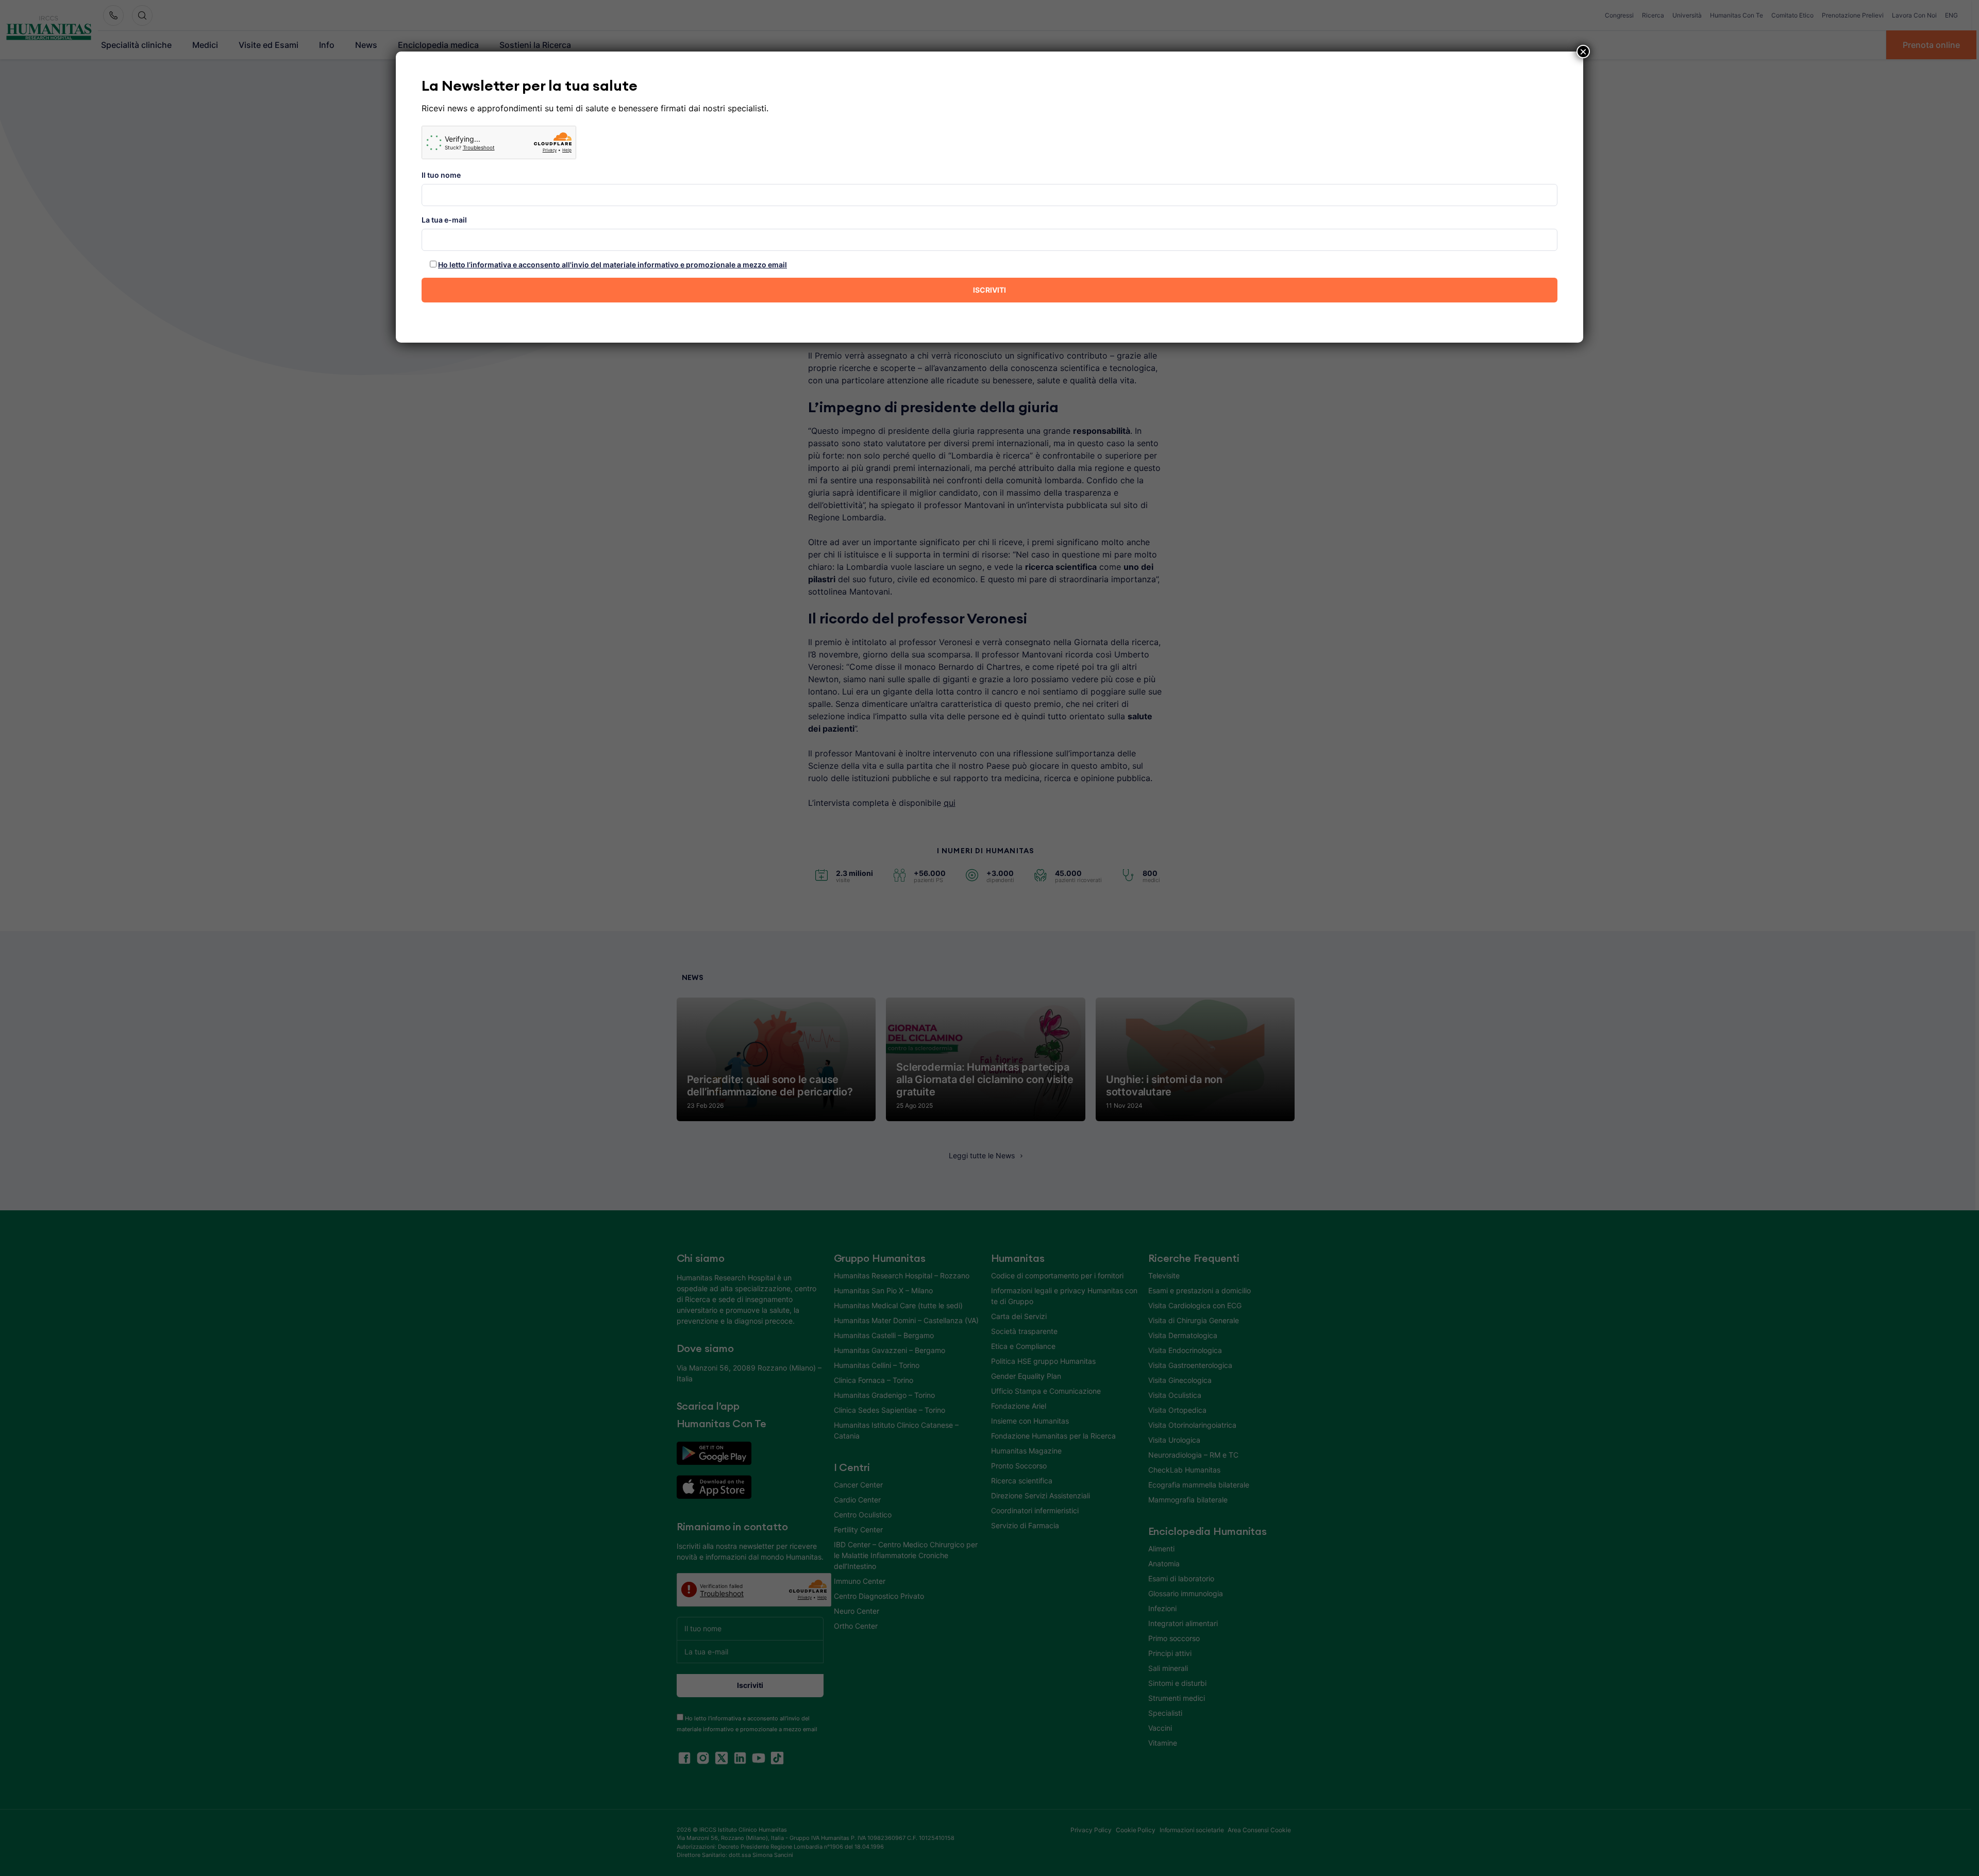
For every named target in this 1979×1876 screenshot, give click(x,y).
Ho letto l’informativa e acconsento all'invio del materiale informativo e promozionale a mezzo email (613, 265)
